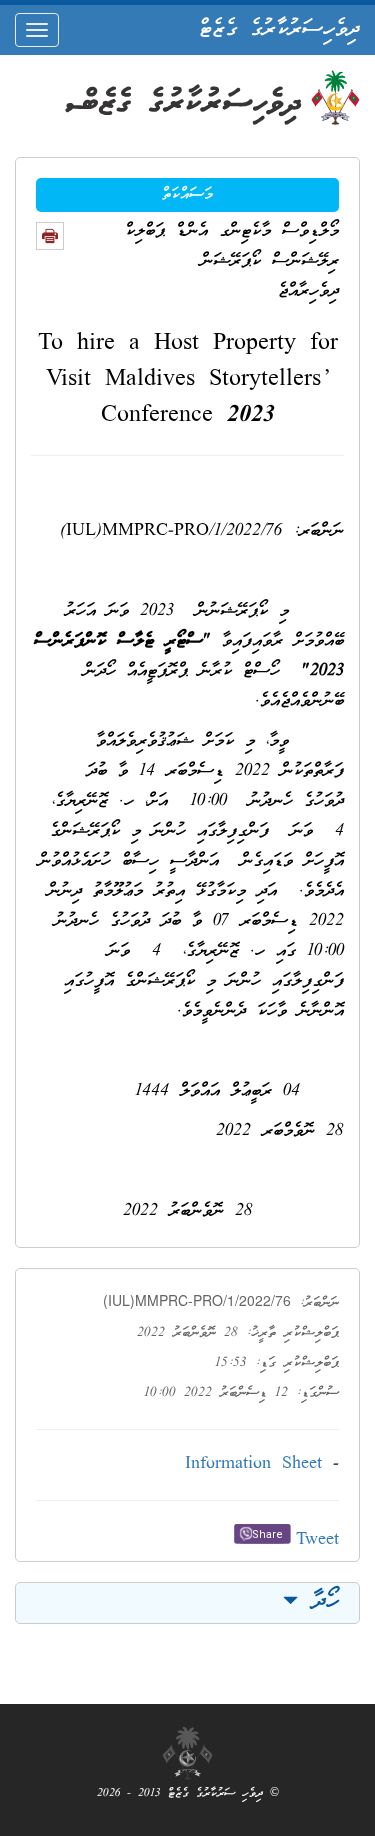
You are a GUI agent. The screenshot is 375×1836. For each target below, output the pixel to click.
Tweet (317, 1540)
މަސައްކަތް (187, 195)
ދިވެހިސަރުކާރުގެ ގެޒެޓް (279, 30)
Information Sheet (253, 1464)
